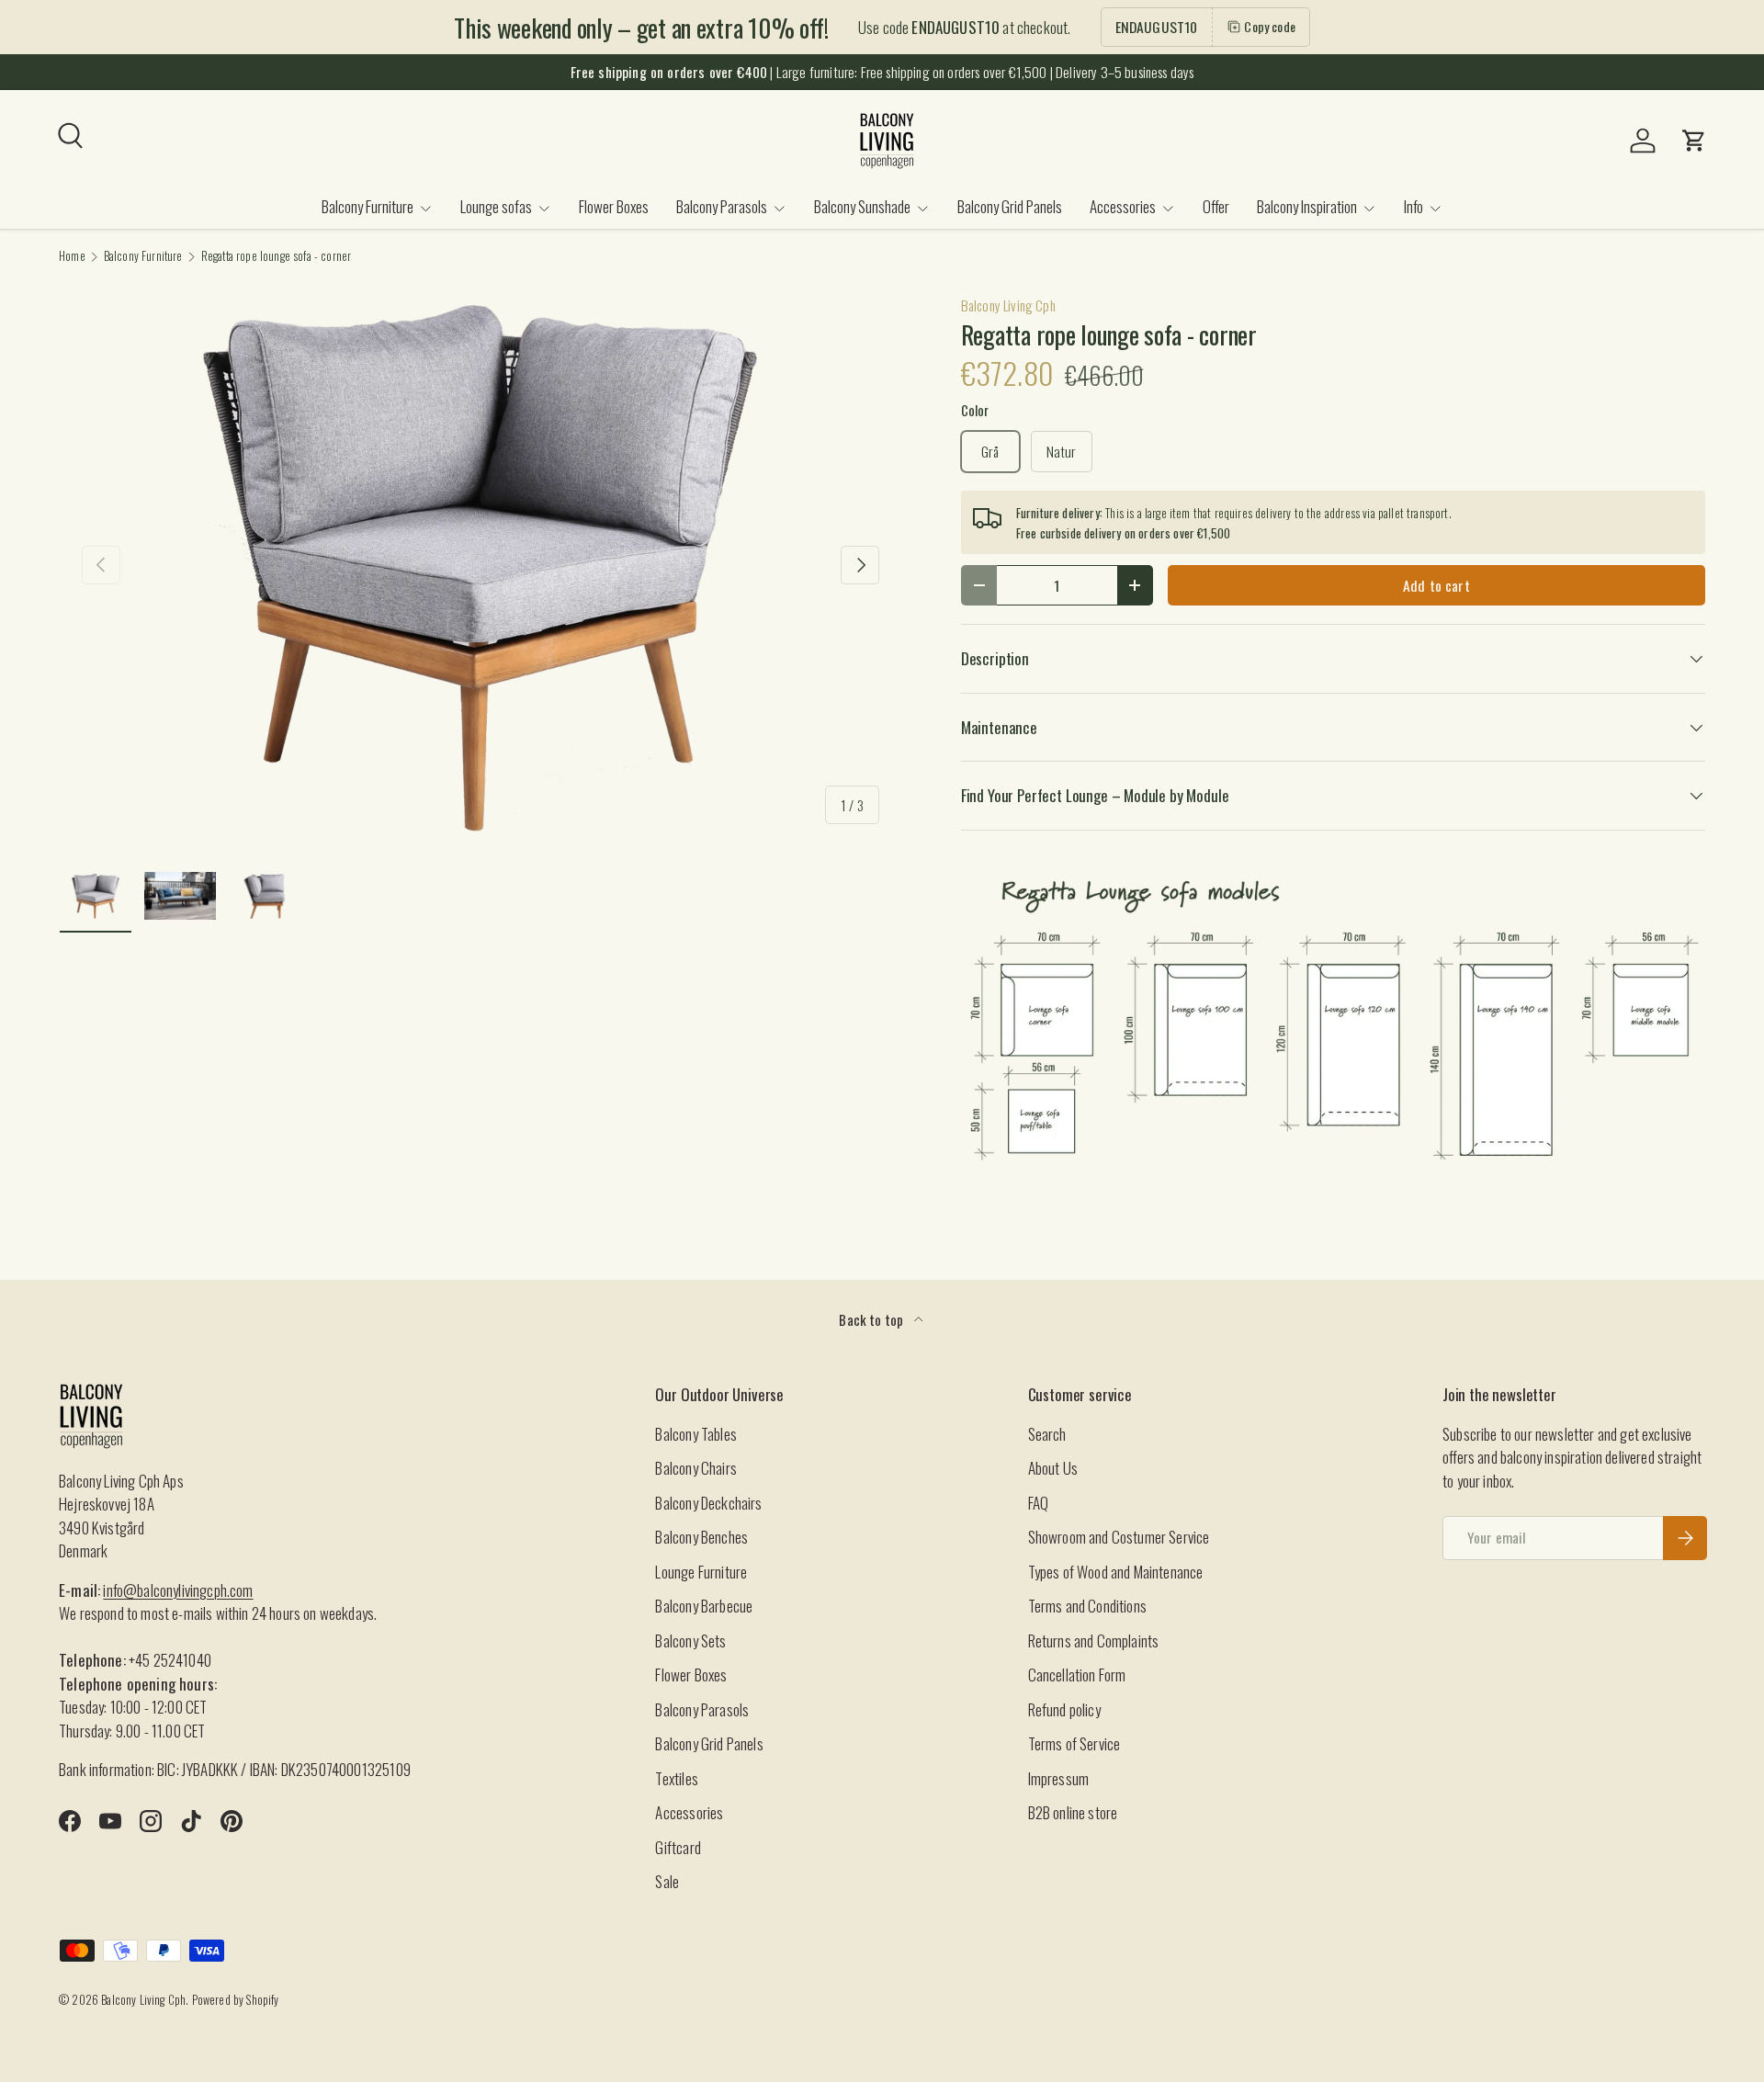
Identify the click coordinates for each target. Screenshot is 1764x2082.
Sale (667, 1881)
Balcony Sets (690, 1641)
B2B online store (1073, 1812)
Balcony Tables (695, 1434)
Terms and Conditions (1087, 1606)
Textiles (676, 1778)
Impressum (1059, 1778)
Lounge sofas (496, 206)
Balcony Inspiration (1307, 206)
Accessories (1123, 206)
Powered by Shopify (236, 2000)
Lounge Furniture (701, 1572)
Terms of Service (1074, 1743)
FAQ (1039, 1503)
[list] (481, 565)
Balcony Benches (701, 1537)
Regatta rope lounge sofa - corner (277, 257)
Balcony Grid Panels (1010, 206)
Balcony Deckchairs (708, 1503)
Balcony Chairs (695, 1468)
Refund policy (1064, 1709)
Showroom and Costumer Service (1119, 1537)
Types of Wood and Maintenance (1116, 1572)
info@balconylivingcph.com (178, 1590)
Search (1047, 1434)
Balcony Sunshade (862, 206)
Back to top (872, 1319)
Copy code (1270, 26)
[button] (1694, 141)
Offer (1216, 206)
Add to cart (1436, 585)
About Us (1053, 1468)
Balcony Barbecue (704, 1606)
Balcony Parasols (722, 206)
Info (1413, 206)
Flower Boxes (614, 206)
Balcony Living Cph (1008, 305)
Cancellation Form (1077, 1675)
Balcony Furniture (367, 206)
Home (72, 257)
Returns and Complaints (1094, 1641)
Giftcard (678, 1847)
